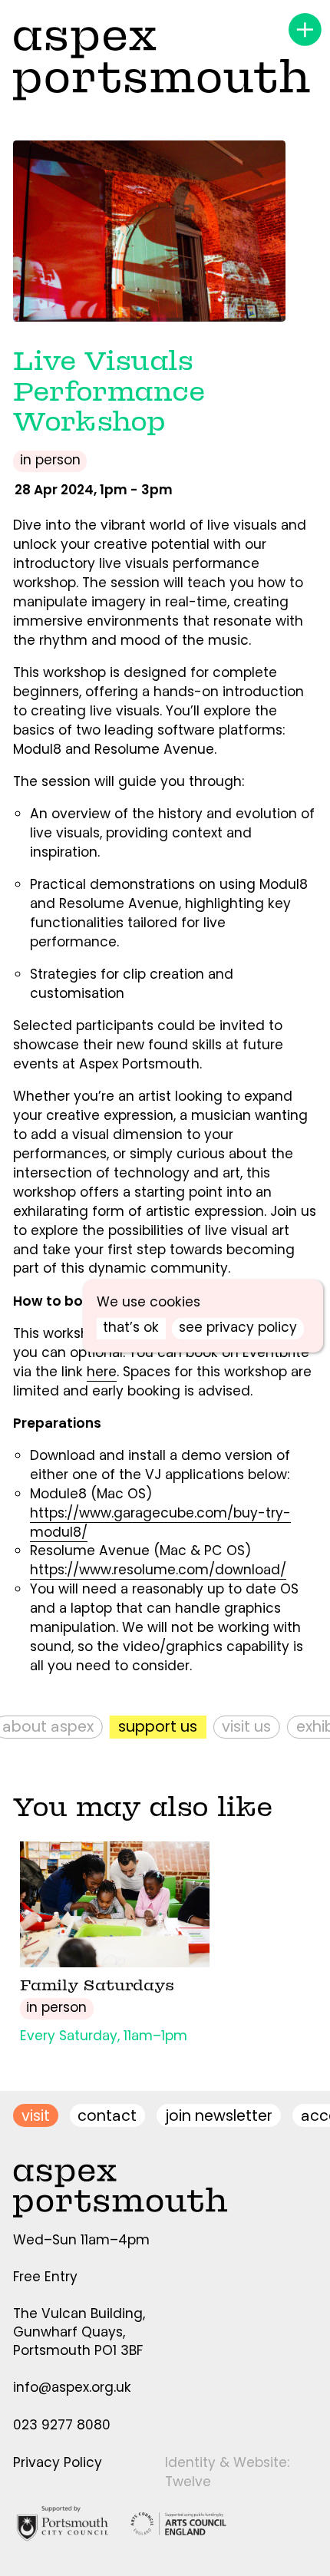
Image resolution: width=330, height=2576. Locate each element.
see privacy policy (238, 1327)
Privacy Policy (58, 2462)
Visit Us (233, 1727)
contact (107, 2116)
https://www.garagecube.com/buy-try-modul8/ (160, 1522)
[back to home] (162, 63)
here (102, 1372)
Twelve (188, 2482)
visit (36, 2116)
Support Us (145, 1727)
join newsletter (219, 2116)
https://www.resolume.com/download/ (158, 1570)
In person (50, 460)
